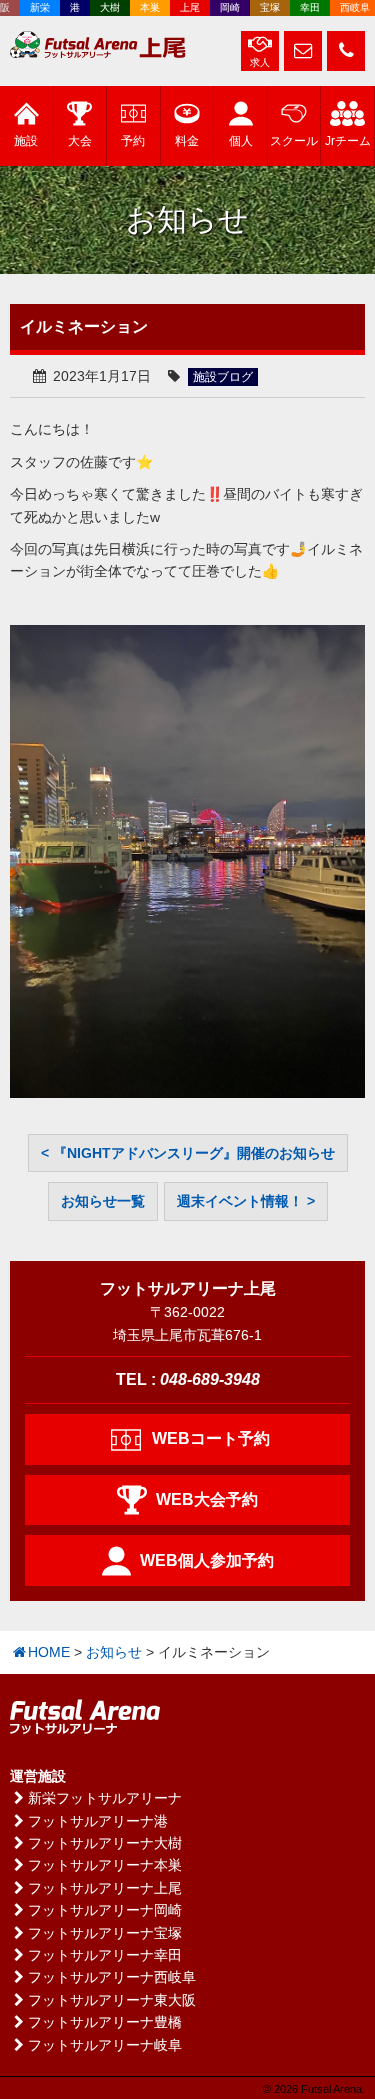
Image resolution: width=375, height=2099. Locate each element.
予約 (133, 141)
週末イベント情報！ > (246, 1201)
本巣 (143, 7)
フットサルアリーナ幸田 (105, 1955)
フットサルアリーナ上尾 (105, 1888)
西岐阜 (348, 7)
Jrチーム (348, 141)
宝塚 (263, 7)
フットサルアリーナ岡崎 (105, 1910)
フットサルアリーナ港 (98, 1821)
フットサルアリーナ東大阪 (112, 2000)
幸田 (303, 7)
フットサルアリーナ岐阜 (105, 2045)
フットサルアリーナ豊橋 (105, 2022)
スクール (294, 141)
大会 (80, 141)
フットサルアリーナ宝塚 (105, 1933)
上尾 (183, 7)
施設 (26, 141)
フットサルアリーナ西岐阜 (112, 1977)
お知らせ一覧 (103, 1201)
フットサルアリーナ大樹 (105, 1843)
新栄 (33, 7)
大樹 (103, 7)
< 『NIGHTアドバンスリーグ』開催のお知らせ (188, 1153)
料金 (187, 141)
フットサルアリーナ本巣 (105, 1865)
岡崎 (223, 7)
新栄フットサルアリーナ (105, 1798)
